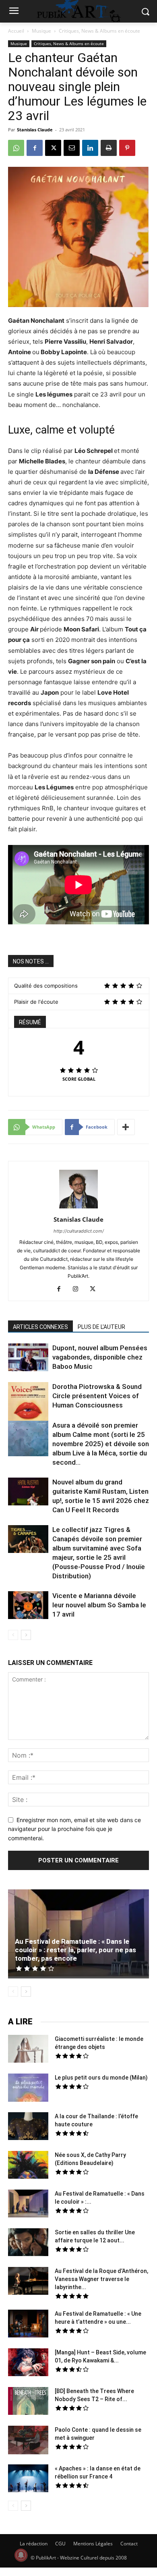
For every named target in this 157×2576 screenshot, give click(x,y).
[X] (53, 148)
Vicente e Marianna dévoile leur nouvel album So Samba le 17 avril (99, 1605)
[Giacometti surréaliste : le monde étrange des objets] (28, 2050)
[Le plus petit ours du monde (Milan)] (28, 2089)
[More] (126, 1127)
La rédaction (34, 2544)
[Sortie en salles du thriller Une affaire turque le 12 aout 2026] (28, 2243)
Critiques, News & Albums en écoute (99, 31)
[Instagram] (79, 1289)
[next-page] (26, 1635)
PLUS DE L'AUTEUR (101, 1327)
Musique (41, 31)
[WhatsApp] (16, 148)
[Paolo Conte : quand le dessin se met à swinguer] (28, 2441)
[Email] (72, 148)
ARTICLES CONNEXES (40, 1327)
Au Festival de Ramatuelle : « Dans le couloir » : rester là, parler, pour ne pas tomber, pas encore (75, 1950)
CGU (60, 2544)
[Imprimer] (109, 148)
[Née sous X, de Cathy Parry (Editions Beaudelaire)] (28, 2166)
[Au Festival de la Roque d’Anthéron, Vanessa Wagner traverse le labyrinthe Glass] (28, 2282)
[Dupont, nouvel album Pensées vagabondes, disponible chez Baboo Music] (28, 1357)
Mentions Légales (93, 2544)
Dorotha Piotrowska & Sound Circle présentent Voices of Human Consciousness (97, 1396)
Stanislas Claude (35, 130)
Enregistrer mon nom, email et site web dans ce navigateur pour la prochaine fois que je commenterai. (74, 1829)
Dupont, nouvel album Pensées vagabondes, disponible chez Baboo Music (100, 1357)
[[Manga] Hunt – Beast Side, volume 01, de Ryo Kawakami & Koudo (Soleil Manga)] (28, 2363)
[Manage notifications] (21, 2555)
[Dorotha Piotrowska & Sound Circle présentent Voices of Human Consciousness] (28, 1403)
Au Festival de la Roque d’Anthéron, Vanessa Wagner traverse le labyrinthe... (101, 2279)
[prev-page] (13, 1635)
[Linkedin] (90, 148)
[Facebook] (35, 148)
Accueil (16, 31)
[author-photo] (78, 1208)
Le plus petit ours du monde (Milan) (101, 2078)
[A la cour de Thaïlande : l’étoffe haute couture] (28, 2127)
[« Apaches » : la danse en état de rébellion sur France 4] (28, 2479)
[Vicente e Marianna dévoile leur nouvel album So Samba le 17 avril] (28, 1606)
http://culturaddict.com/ (79, 1231)
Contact (129, 2544)
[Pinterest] (127, 148)
